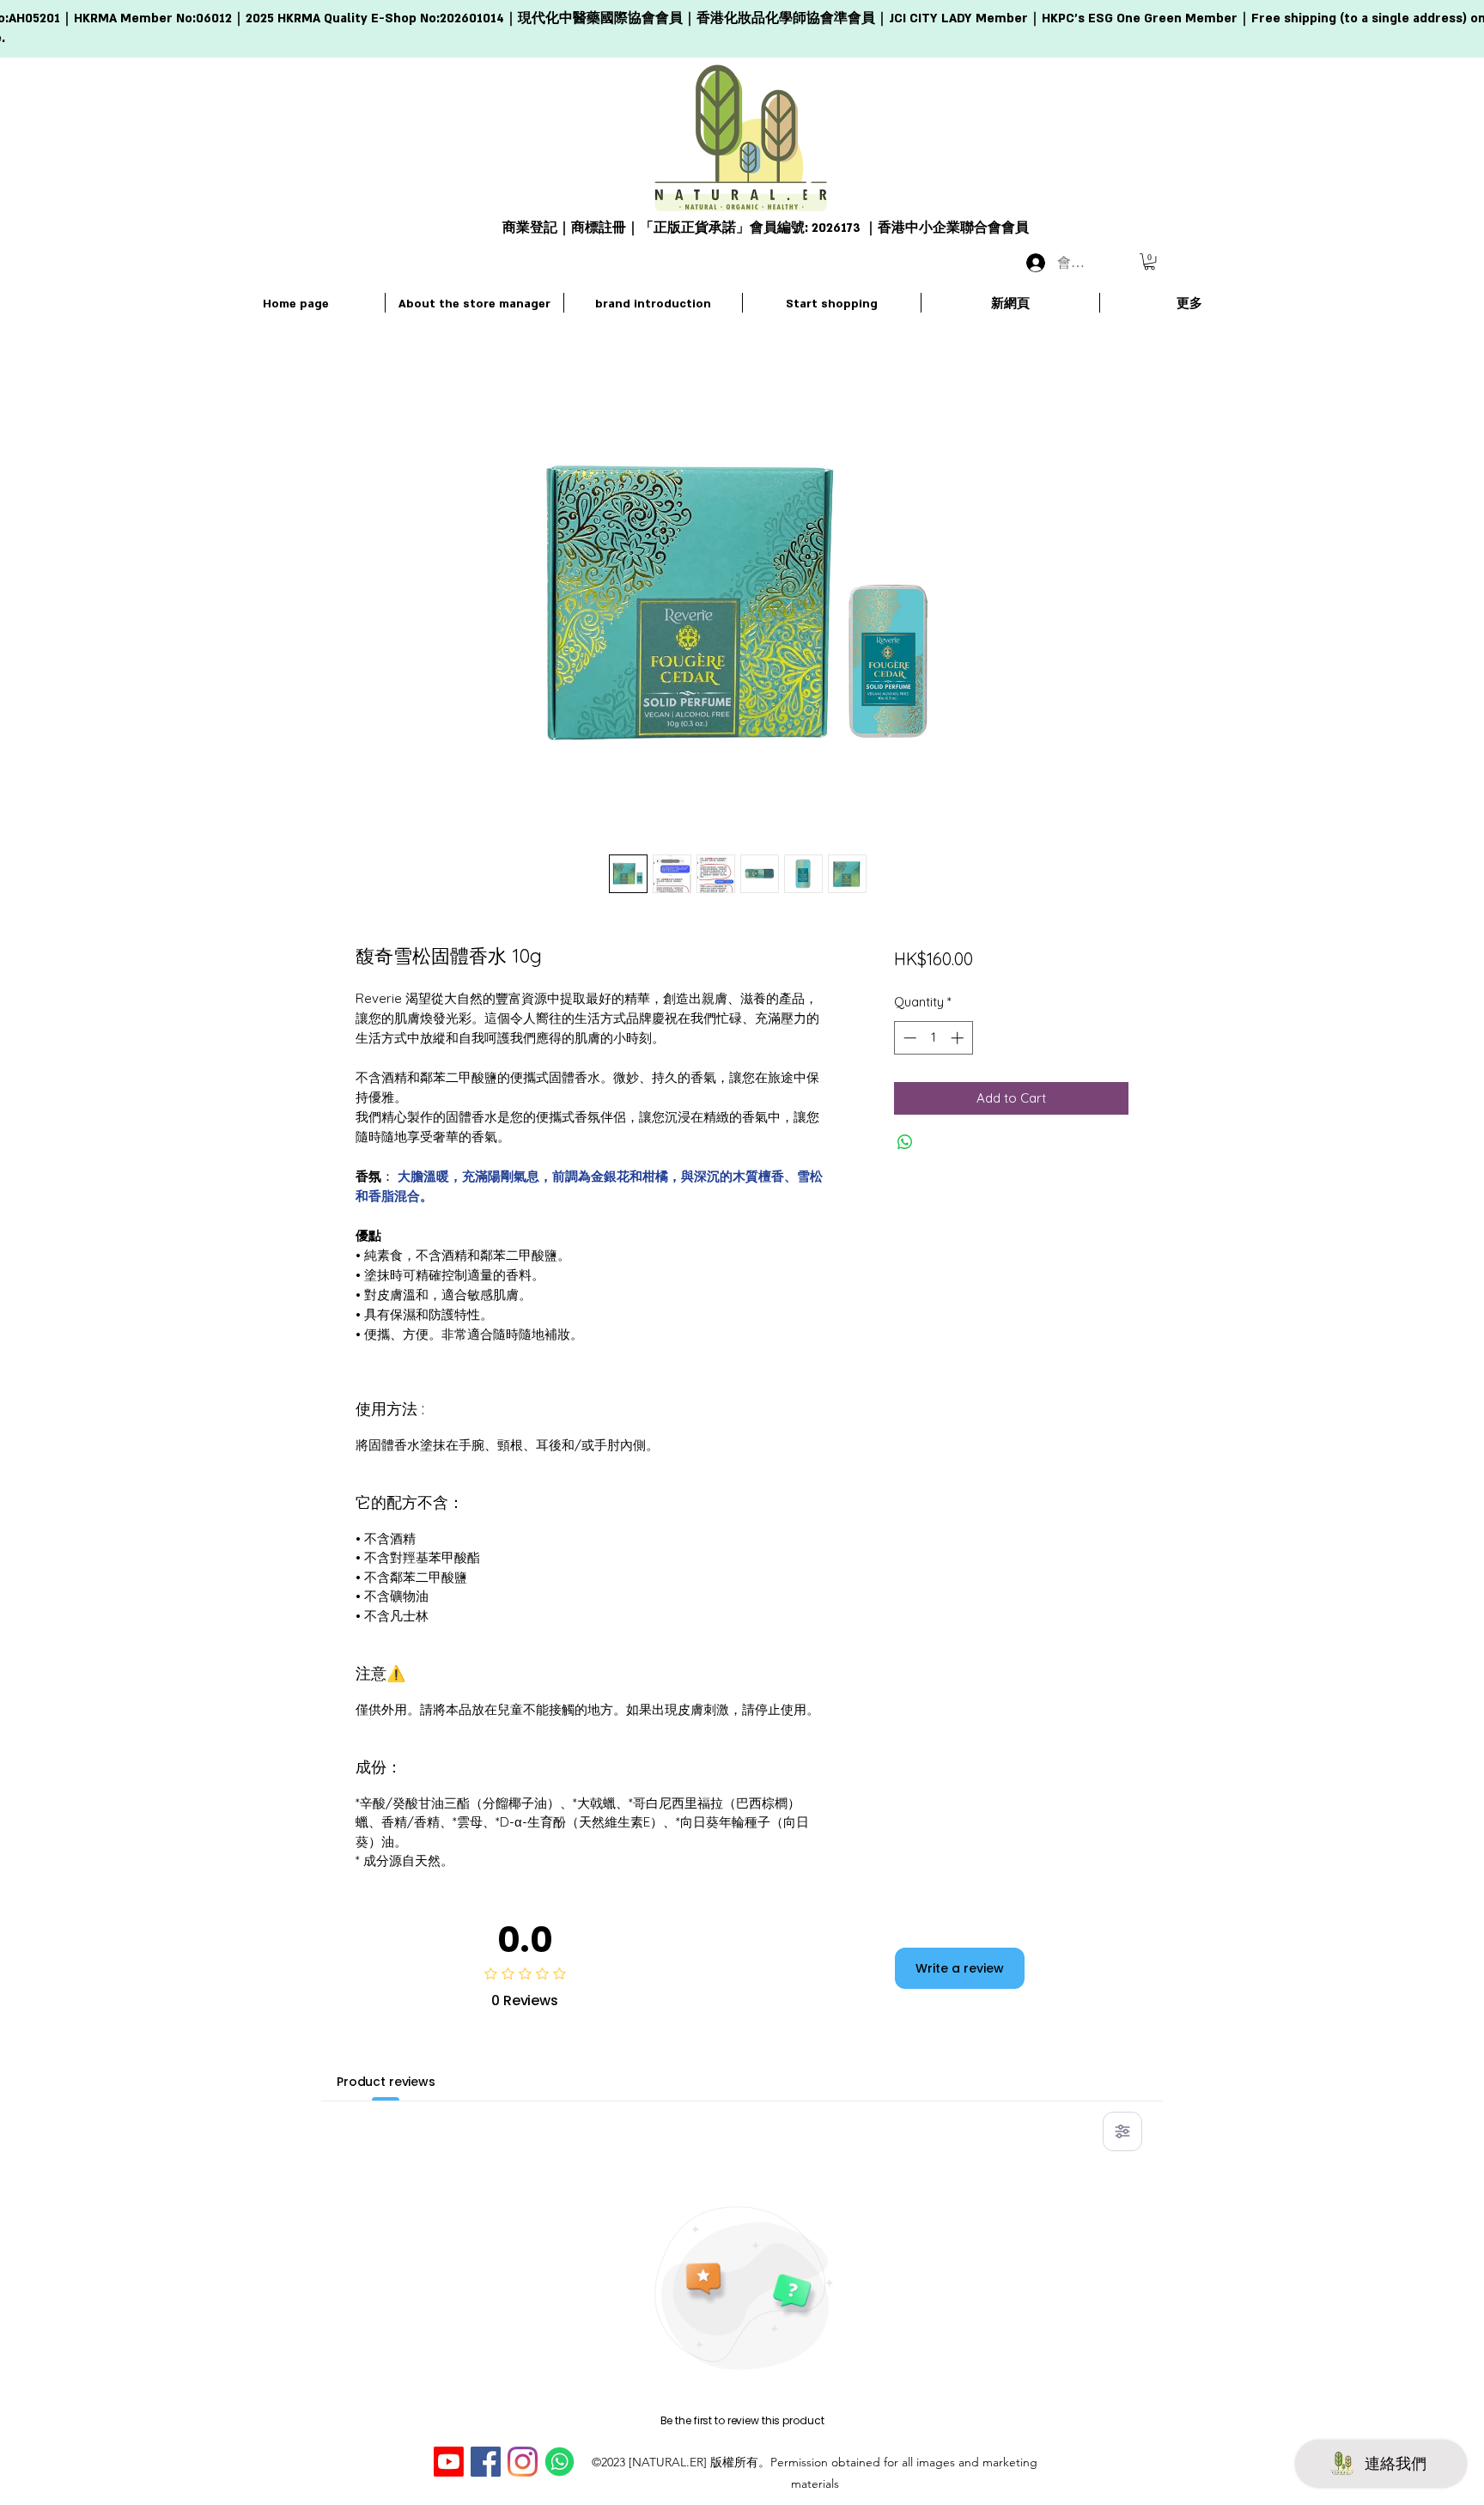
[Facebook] (486, 2462)
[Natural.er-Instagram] (523, 2462)
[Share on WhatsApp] (905, 1142)
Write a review (960, 1968)
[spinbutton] (933, 1038)
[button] (1149, 261)
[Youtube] (449, 2462)
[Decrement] (908, 1038)
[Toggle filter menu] (1122, 2131)
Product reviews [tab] (386, 2082)
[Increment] (959, 1038)
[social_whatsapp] (560, 2462)
